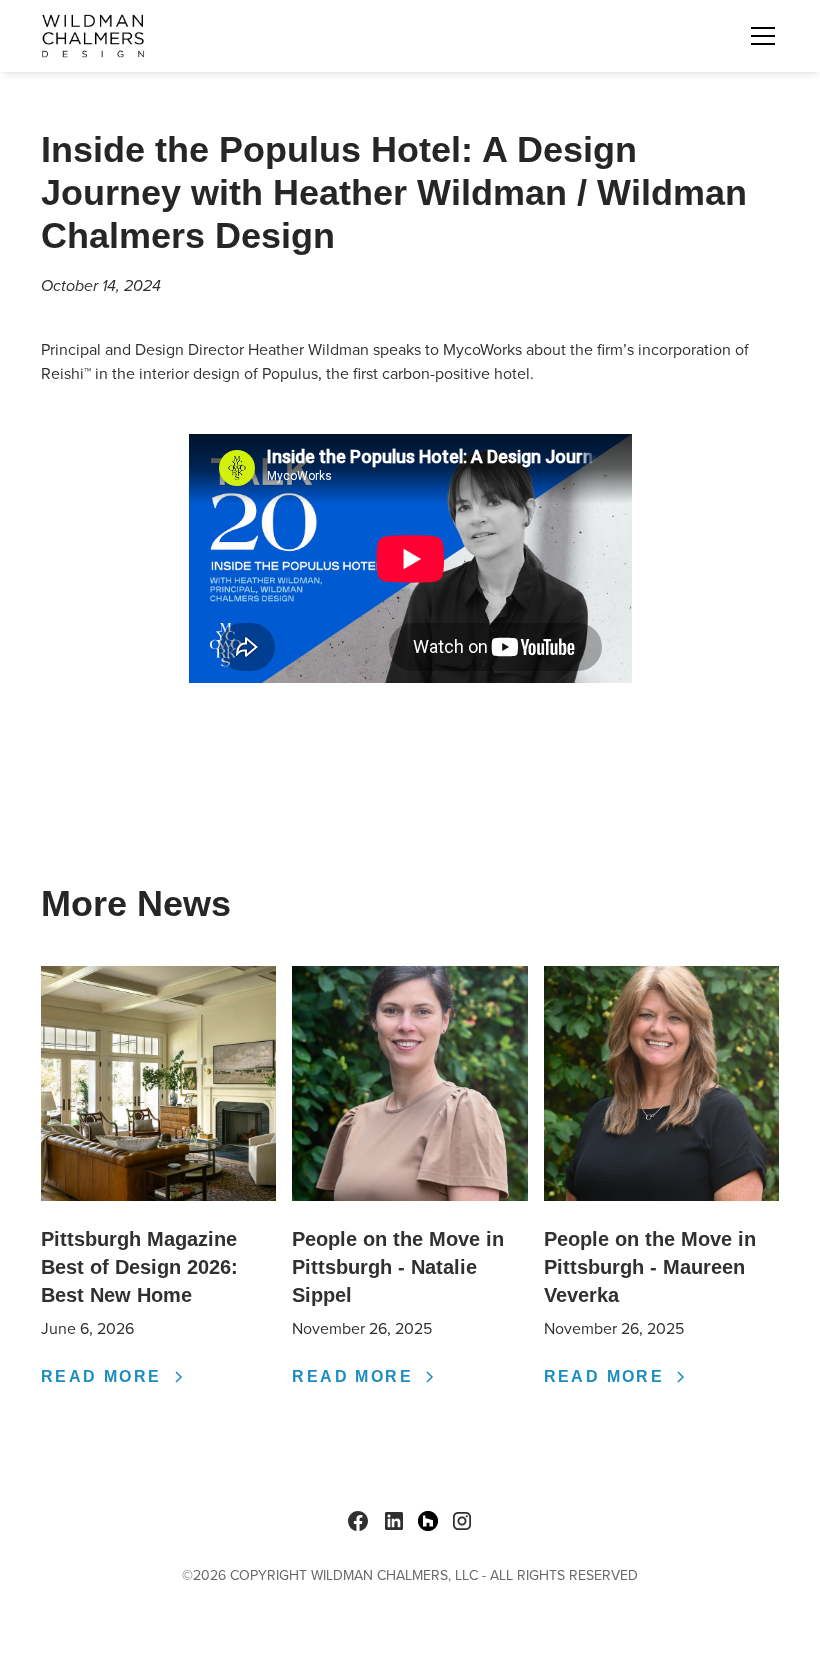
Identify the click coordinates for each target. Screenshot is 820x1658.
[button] (759, 36)
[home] (93, 36)
